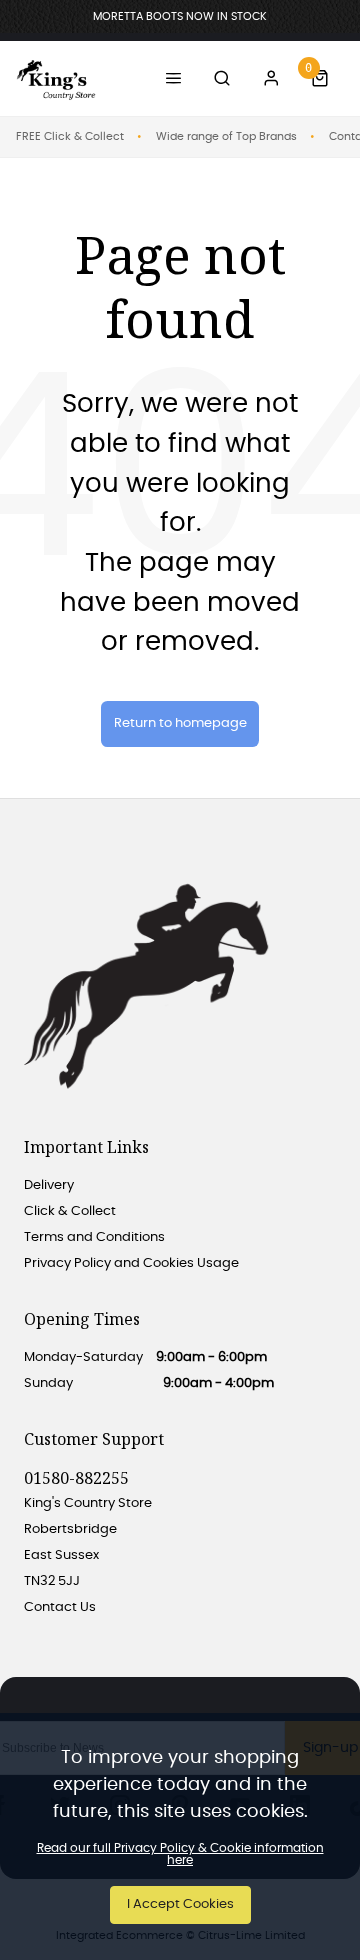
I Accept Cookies (180, 1904)
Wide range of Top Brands (226, 136)
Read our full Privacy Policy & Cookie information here (180, 1854)
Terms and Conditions (94, 1237)
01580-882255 (76, 1478)
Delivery (49, 1185)
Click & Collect (70, 1211)
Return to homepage (180, 723)
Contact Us (60, 1607)
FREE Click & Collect (70, 136)
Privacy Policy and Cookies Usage (131, 1263)
